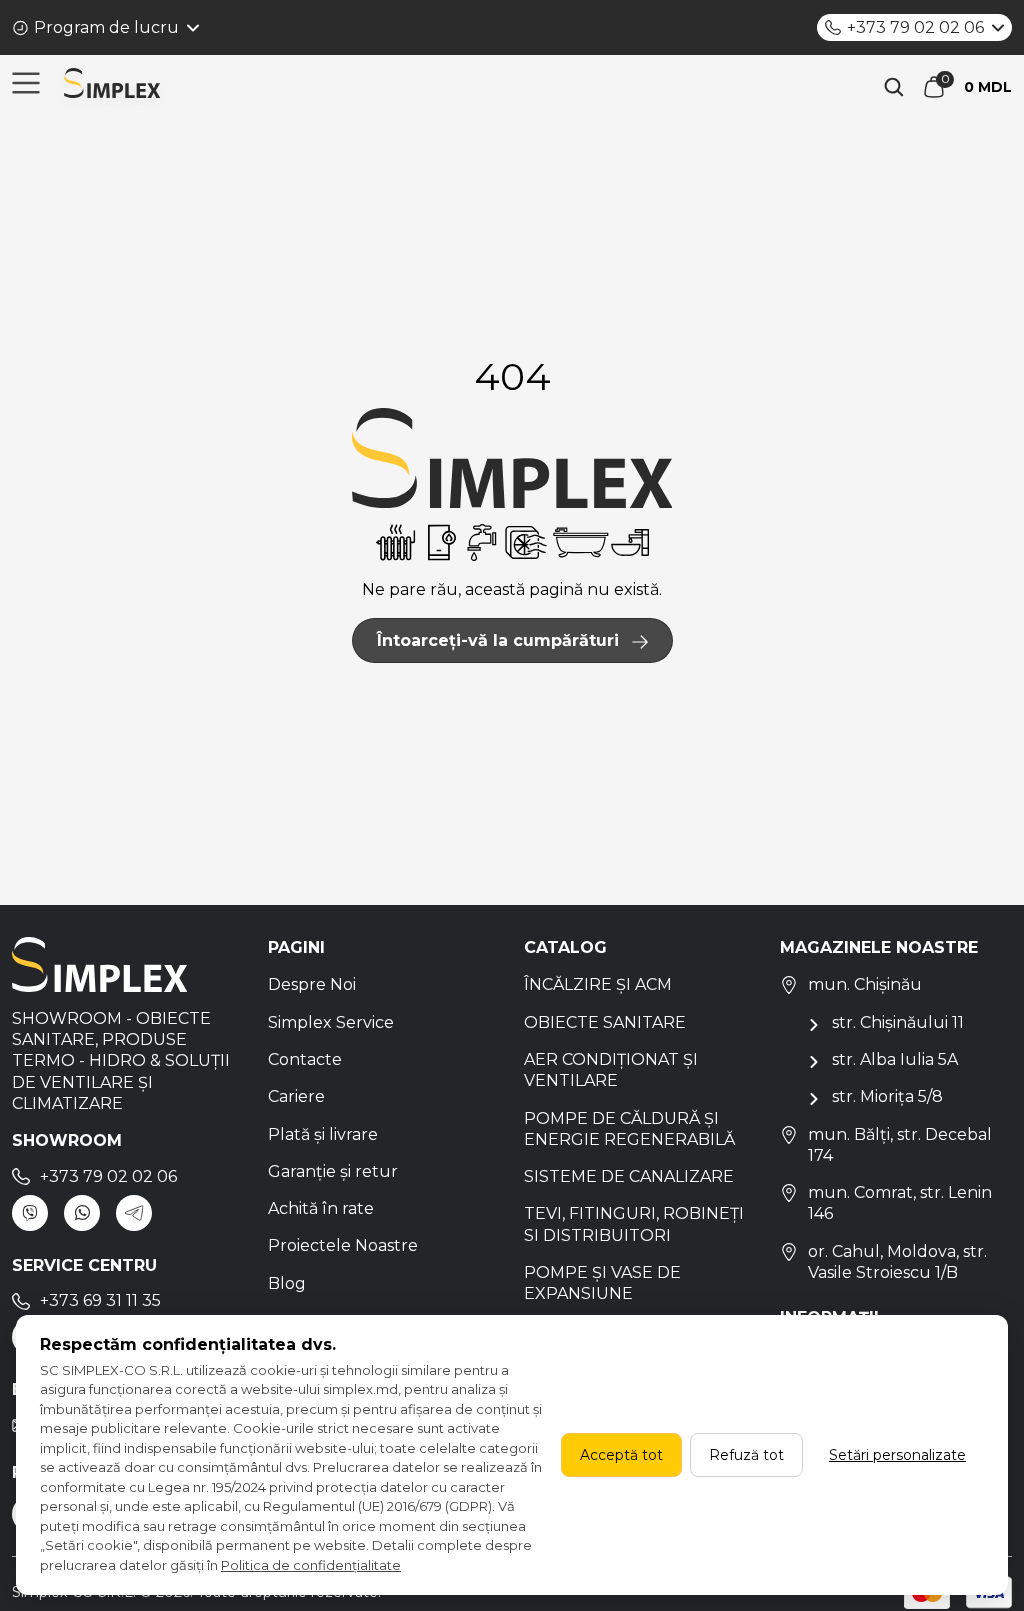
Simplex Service (331, 1022)
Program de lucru (106, 27)
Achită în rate (321, 1208)
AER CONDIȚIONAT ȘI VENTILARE (611, 1070)
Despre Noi (312, 984)
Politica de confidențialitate (311, 1565)
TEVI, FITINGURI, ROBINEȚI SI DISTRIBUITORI (634, 1224)
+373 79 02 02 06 (915, 27)
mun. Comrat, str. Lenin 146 (900, 1203)
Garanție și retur (333, 1171)
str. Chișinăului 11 (898, 1022)
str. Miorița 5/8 (887, 1096)
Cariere (296, 1096)
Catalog (565, 947)
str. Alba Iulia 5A (895, 1059)
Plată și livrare (323, 1134)
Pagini (296, 947)
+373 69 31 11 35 (100, 1300)
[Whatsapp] (82, 1213)
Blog (287, 1283)
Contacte (305, 1059)
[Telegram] (134, 1213)
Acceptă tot (621, 1455)
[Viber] (30, 1213)
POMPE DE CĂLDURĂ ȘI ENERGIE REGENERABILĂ (629, 1129)
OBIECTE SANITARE (605, 1022)
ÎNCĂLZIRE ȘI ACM (598, 984)
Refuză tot (746, 1455)
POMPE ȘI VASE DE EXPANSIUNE (602, 1283)
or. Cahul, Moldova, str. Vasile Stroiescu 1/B (897, 1262)
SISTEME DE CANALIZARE (629, 1176)
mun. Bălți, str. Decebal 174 (900, 1145)
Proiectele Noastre (343, 1245)
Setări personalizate (897, 1455)
